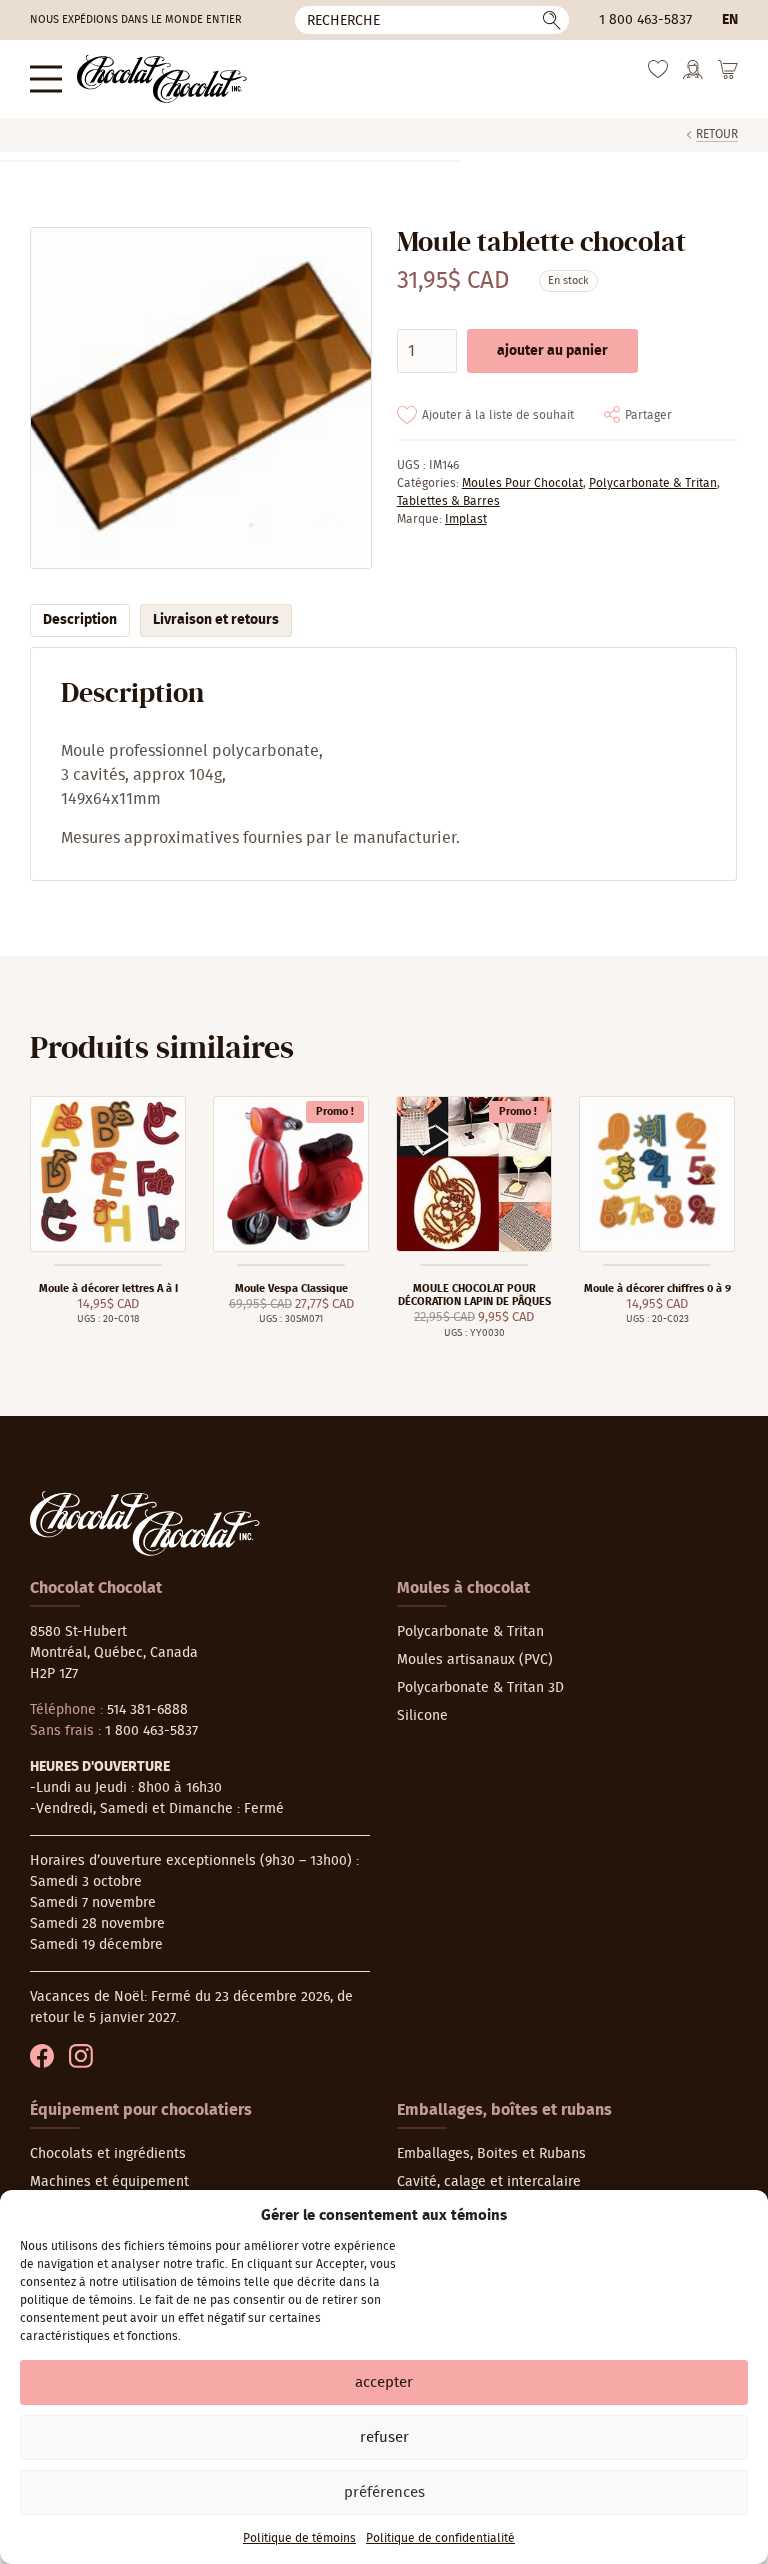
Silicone (422, 1716)
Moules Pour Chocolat (522, 483)
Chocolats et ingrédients (108, 2154)
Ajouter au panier (552, 351)
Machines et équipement (109, 2182)
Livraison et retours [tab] (216, 620)
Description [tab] (80, 620)
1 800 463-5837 (645, 20)
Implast (466, 519)
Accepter (384, 2382)
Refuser (384, 2437)
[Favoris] (658, 74)
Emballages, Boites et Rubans (491, 2154)
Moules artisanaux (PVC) (475, 1660)
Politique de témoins (299, 2538)
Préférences (384, 2492)
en (730, 20)
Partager (648, 415)
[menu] (46, 78)
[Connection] (693, 76)
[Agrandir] (200, 398)
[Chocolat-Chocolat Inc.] (162, 79)
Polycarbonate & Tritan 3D (480, 1688)
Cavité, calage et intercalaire (489, 2182)
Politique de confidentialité (440, 2538)
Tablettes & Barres (448, 501)
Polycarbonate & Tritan (653, 483)
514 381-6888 (147, 1710)
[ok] (552, 20)
